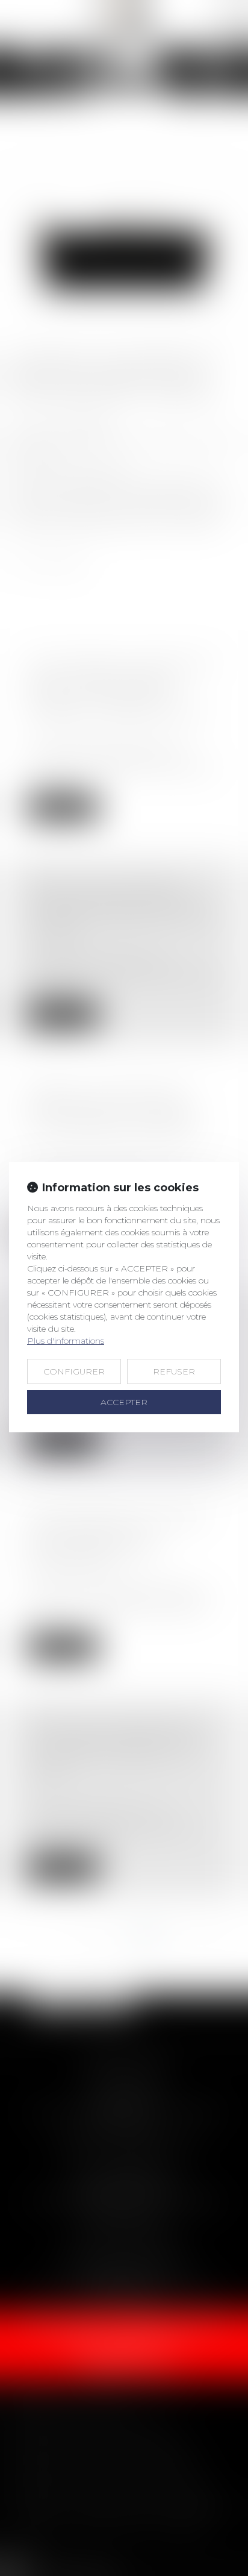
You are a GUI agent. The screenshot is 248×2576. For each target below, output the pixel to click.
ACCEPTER (124, 1402)
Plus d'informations (66, 1341)
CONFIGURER (74, 1371)
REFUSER (174, 1371)
